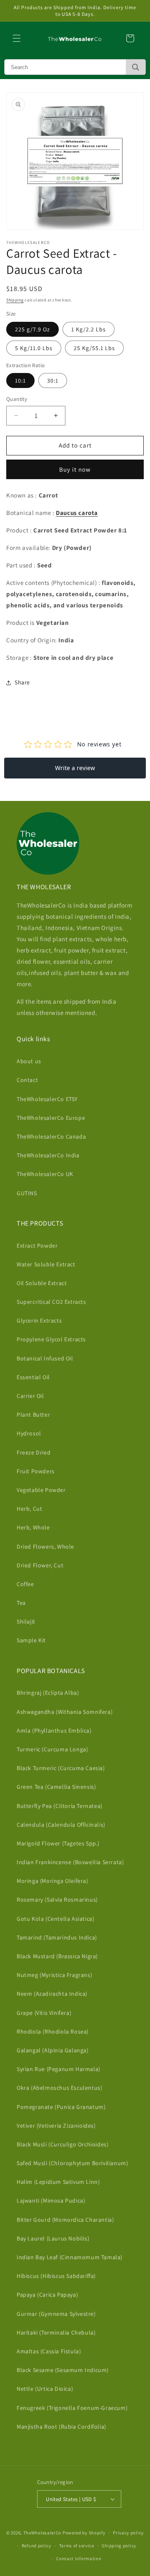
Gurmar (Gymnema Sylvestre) (56, 2314)
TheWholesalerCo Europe (51, 1118)
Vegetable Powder (41, 1490)
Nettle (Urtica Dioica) (45, 2389)
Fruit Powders (36, 1471)
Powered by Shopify (84, 2533)
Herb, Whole (33, 1527)
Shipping (15, 300)
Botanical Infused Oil (45, 1358)
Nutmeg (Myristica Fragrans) (54, 1975)
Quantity (17, 399)
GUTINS (27, 1193)
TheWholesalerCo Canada (51, 1136)
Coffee (25, 1584)
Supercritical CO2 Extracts (51, 1302)
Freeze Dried (34, 1452)
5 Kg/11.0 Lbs (34, 348)
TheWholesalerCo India (48, 1155)
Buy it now (75, 469)
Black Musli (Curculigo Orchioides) (62, 2144)
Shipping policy (119, 2546)
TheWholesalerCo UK (45, 1174)
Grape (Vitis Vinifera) (44, 2013)
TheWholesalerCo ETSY (47, 1099)
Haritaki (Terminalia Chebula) (56, 2332)
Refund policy (36, 2546)
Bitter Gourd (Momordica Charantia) (65, 2220)
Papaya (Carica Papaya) (47, 2295)
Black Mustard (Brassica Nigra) (57, 1956)
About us (29, 1061)
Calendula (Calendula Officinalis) (61, 1825)
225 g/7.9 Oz (32, 329)
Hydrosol (29, 1433)
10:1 (20, 380)
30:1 (53, 380)
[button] (17, 38)
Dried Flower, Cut (40, 1565)
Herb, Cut (29, 1509)
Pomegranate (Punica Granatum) (61, 2107)
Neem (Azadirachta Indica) (52, 1994)
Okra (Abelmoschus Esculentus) (59, 2088)
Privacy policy (128, 2533)
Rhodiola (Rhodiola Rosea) (53, 2031)
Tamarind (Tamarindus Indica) (57, 1937)
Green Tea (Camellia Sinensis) (56, 1787)
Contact (27, 1080)
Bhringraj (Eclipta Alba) (48, 1693)
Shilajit (26, 1621)
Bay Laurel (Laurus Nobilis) (53, 2238)
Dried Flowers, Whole (45, 1547)
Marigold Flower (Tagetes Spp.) (58, 1843)
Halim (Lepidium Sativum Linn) (58, 2182)
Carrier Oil (30, 1396)
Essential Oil (33, 1377)
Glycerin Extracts (39, 1320)
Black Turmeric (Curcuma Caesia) (61, 1768)
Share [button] (22, 682)
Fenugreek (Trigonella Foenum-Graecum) (72, 2408)
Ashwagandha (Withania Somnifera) (65, 1712)
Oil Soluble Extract (42, 1283)
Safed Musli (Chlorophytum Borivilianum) (72, 2163)
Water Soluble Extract (46, 1264)
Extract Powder (37, 1246)
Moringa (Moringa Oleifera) (52, 1881)
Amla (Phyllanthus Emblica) (54, 1731)
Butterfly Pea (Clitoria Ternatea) (60, 1806)
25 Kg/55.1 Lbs (94, 348)
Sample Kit (31, 1640)
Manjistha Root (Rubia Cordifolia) (61, 2427)
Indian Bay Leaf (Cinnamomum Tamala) (70, 2257)
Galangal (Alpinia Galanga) (53, 2050)
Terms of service (77, 2546)
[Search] (136, 67)
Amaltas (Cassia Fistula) (49, 2351)
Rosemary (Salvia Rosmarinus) (57, 1900)
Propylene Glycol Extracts (51, 1339)
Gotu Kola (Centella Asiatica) (55, 1919)
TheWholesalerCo (43, 2533)
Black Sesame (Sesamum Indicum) (63, 2370)
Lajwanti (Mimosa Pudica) (51, 2201)
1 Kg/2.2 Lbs (89, 329)
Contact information (79, 2559)
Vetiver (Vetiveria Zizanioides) (56, 2126)
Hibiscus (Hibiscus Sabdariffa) (56, 2276)
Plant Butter (33, 1415)
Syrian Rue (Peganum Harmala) (59, 2069)
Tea (21, 1603)
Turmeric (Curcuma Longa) (52, 1749)
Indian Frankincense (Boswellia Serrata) (70, 1862)
